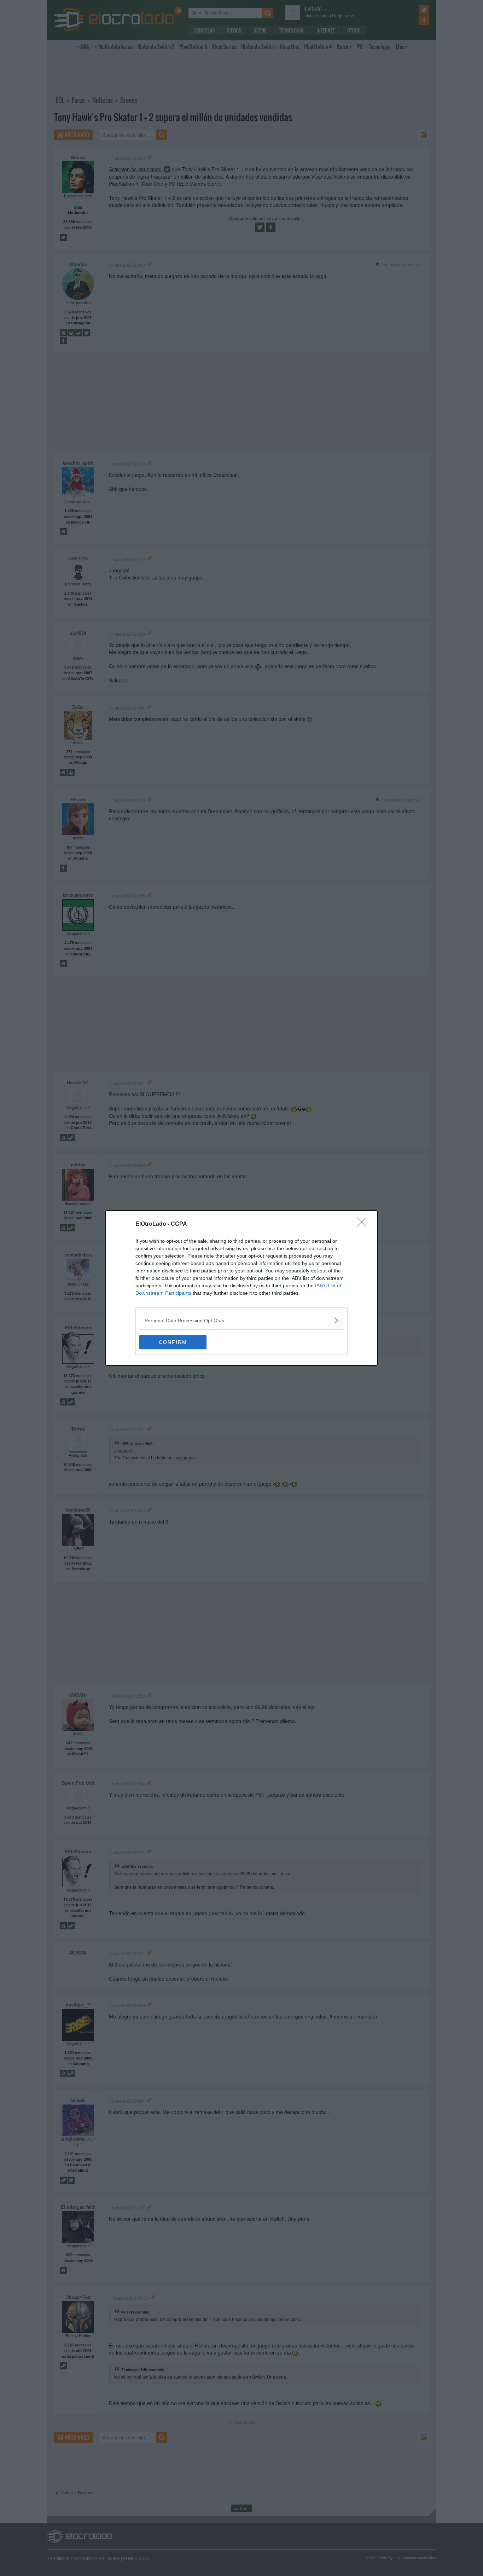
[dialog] (241, 1288)
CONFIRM (173, 1342)
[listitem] (241, 1320)
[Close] (364, 1224)
